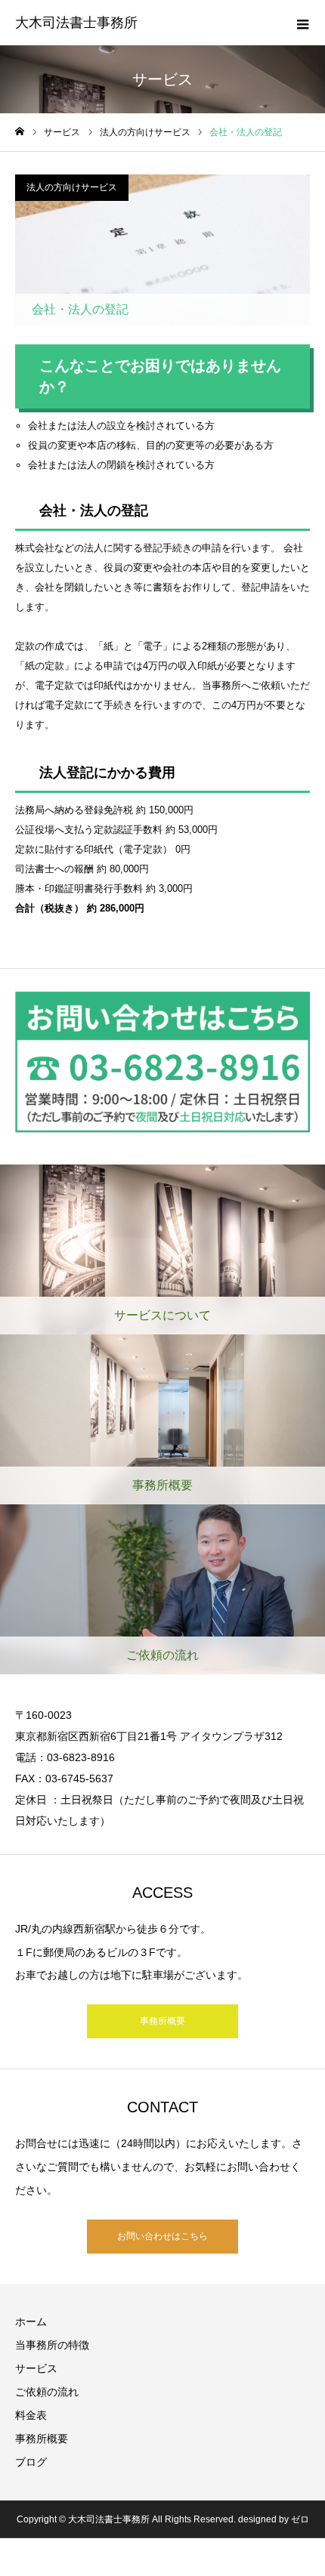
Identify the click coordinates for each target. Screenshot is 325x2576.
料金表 (31, 2415)
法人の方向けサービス (72, 187)
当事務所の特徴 (52, 2345)
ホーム (31, 2321)
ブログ (31, 2462)
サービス (36, 2368)
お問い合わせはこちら (162, 2236)
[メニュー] (302, 23)
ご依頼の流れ (47, 2392)
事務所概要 (162, 2021)
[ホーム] (20, 132)
